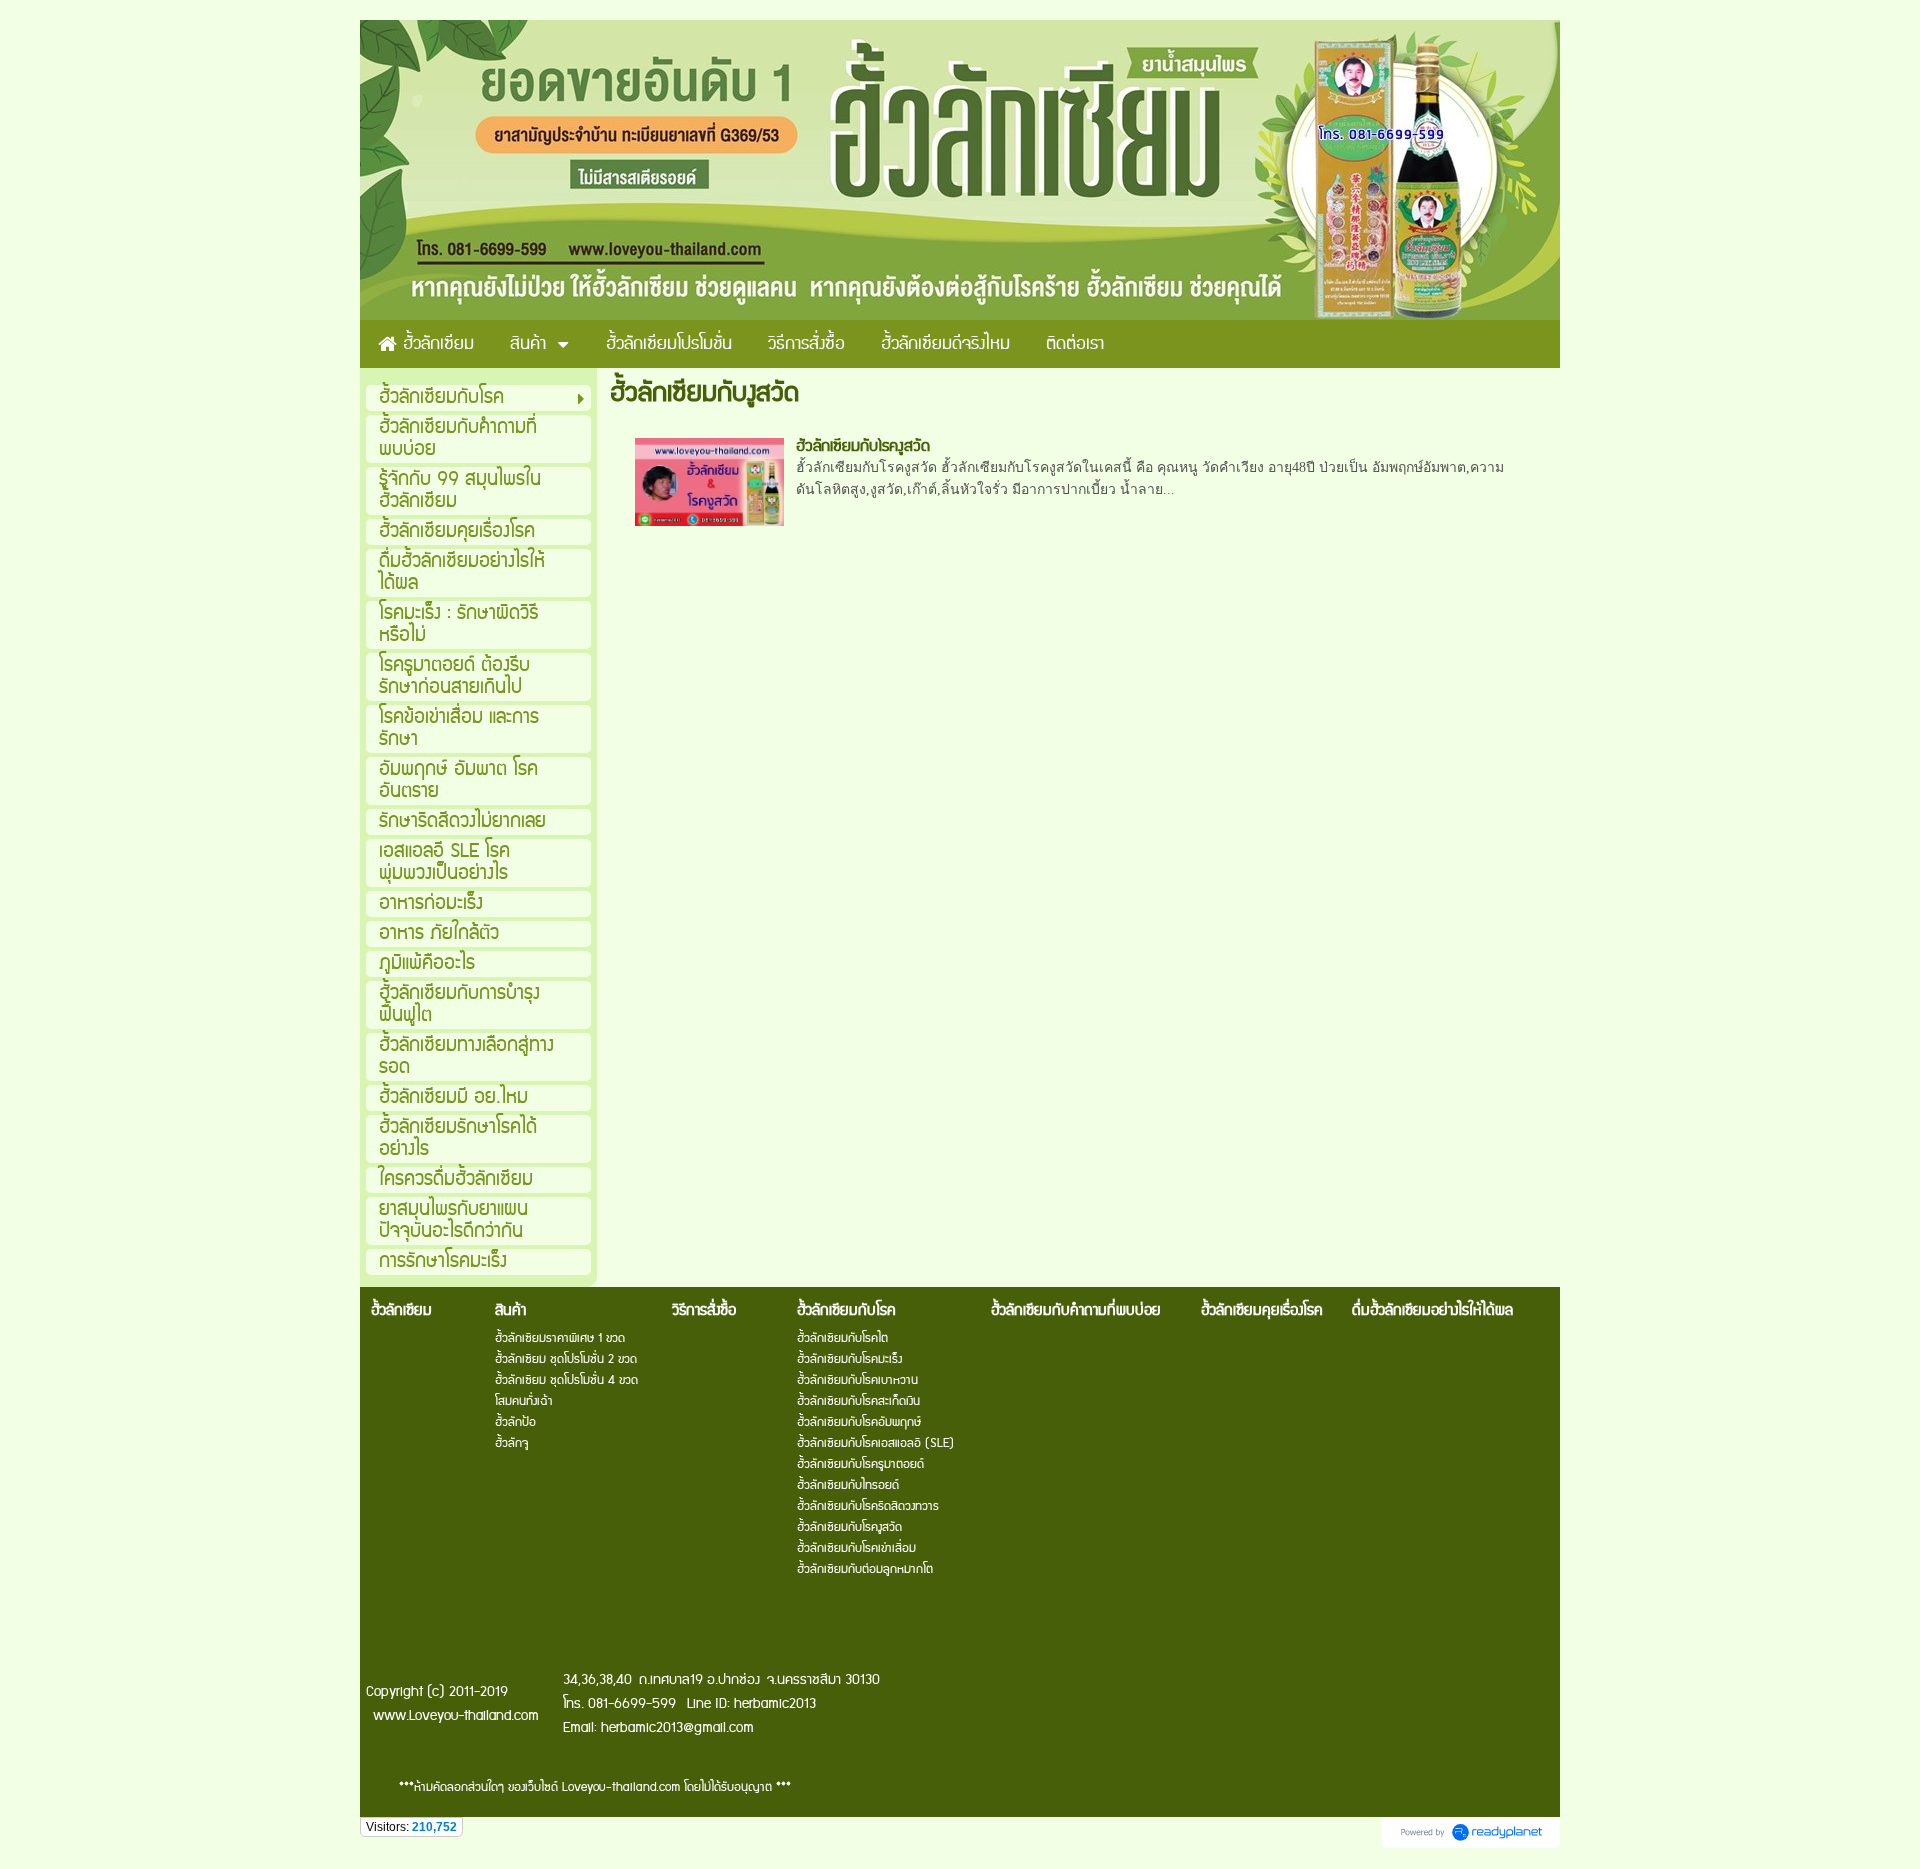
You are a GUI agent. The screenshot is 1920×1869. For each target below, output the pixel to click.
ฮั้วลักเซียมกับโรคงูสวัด (863, 446)
